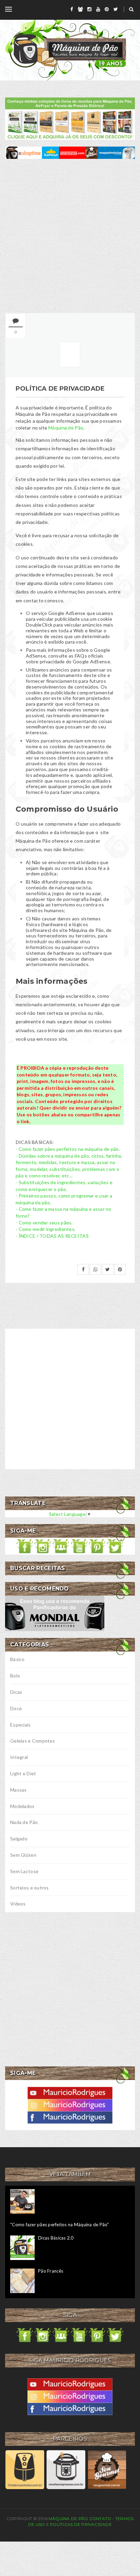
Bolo (15, 1676)
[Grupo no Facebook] (61, 1546)
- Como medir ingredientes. (46, 1229)
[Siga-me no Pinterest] (97, 1546)
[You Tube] (70, 2092)
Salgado (19, 1839)
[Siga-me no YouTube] (79, 1546)
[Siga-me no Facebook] (25, 1546)
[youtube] (98, 9)
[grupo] (80, 9)
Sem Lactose (24, 1871)
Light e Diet (23, 1773)
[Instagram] (70, 2104)
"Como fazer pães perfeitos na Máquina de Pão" (60, 2225)
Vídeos (18, 1904)
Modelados (22, 1806)
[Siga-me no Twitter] (115, 1546)
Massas (19, 1790)
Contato (100, 2519)
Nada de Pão (24, 1822)
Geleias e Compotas (32, 1741)
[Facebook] (70, 2117)
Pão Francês (51, 2271)
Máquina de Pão (66, 428)
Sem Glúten (23, 1855)
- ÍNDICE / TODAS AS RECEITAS (52, 1236)
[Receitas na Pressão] (66, 2469)
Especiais (21, 1725)
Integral (19, 1757)
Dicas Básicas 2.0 (56, 2238)
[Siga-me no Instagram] (43, 1546)
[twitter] (116, 9)
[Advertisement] (70, 236)
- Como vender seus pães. (44, 1223)
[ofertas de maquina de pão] (70, 152)
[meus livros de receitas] (70, 118)
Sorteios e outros (30, 1888)
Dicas (16, 1692)
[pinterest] (107, 9)
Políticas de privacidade (81, 2524)
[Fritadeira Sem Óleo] (25, 2469)
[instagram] (89, 9)
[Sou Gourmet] (107, 2469)
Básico (17, 1659)
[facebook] (72, 9)
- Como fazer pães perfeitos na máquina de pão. (68, 1149)
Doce (16, 1708)
